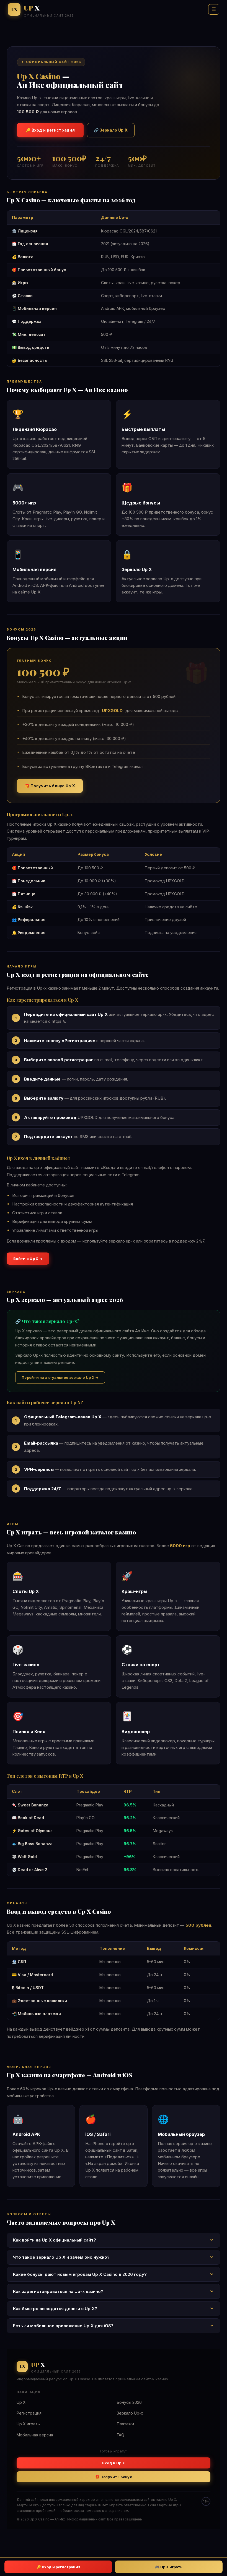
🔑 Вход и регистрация (50, 130)
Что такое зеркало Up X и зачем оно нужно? (61, 2257)
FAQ (121, 2435)
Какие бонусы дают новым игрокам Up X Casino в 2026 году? (80, 2274)
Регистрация (29, 2413)
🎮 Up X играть (169, 2567)
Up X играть (28, 2424)
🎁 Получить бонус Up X (50, 786)
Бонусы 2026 (129, 2402)
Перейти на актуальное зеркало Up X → (60, 1377)
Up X (21, 2402)
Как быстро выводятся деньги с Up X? (55, 2309)
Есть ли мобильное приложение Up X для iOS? (63, 2326)
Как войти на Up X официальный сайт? (55, 2240)
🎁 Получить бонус (114, 2477)
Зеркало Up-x (130, 2413)
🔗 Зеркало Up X (111, 130)
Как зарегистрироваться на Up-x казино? (58, 2291)
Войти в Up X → (28, 1259)
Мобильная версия (35, 2435)
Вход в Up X (114, 2463)
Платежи (125, 2424)
